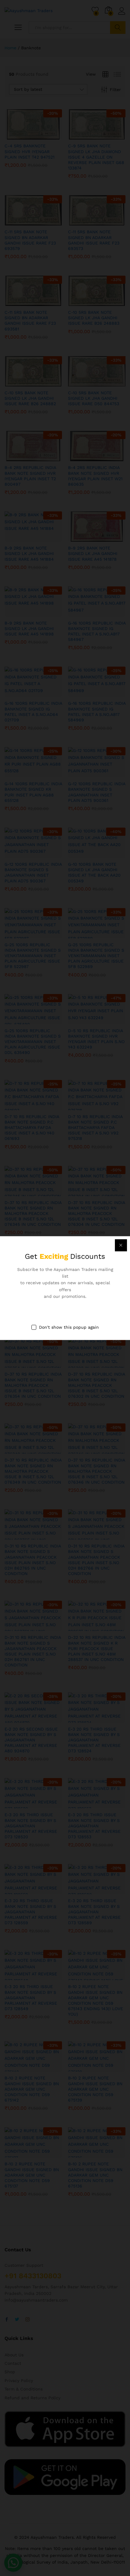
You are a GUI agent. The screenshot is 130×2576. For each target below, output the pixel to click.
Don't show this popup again (69, 1327)
